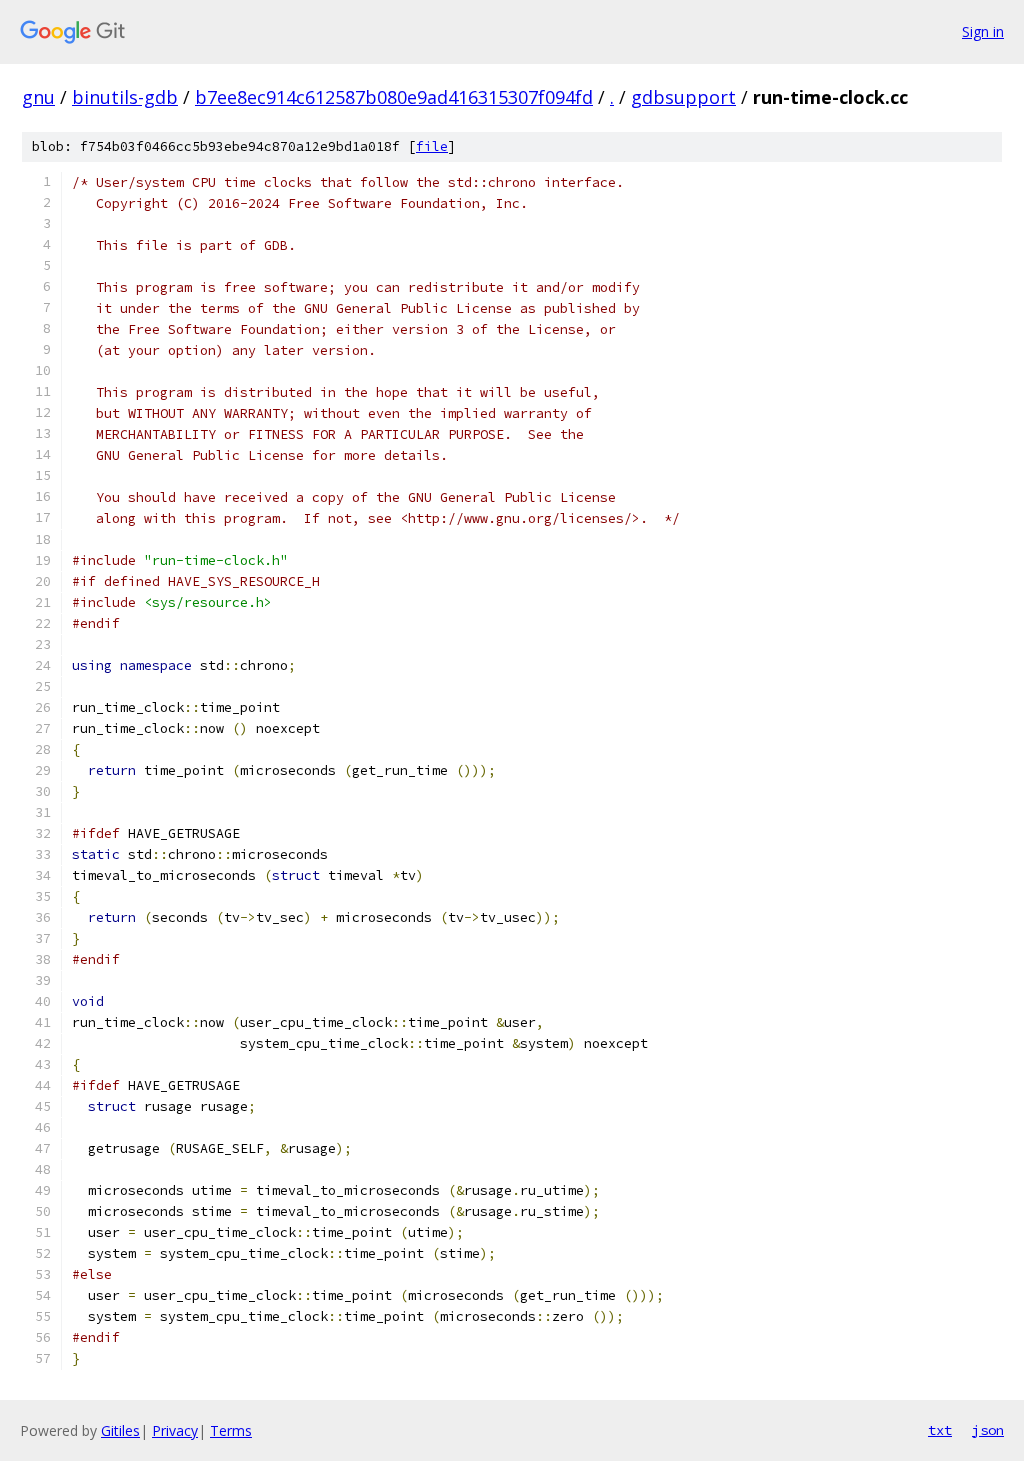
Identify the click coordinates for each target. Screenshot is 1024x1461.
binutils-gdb (125, 97)
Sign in (983, 31)
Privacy (175, 1430)
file (432, 146)
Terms (231, 1430)
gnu (38, 97)
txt (940, 1430)
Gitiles (120, 1430)
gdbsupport (683, 97)
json (988, 1430)
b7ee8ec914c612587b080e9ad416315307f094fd (394, 97)
